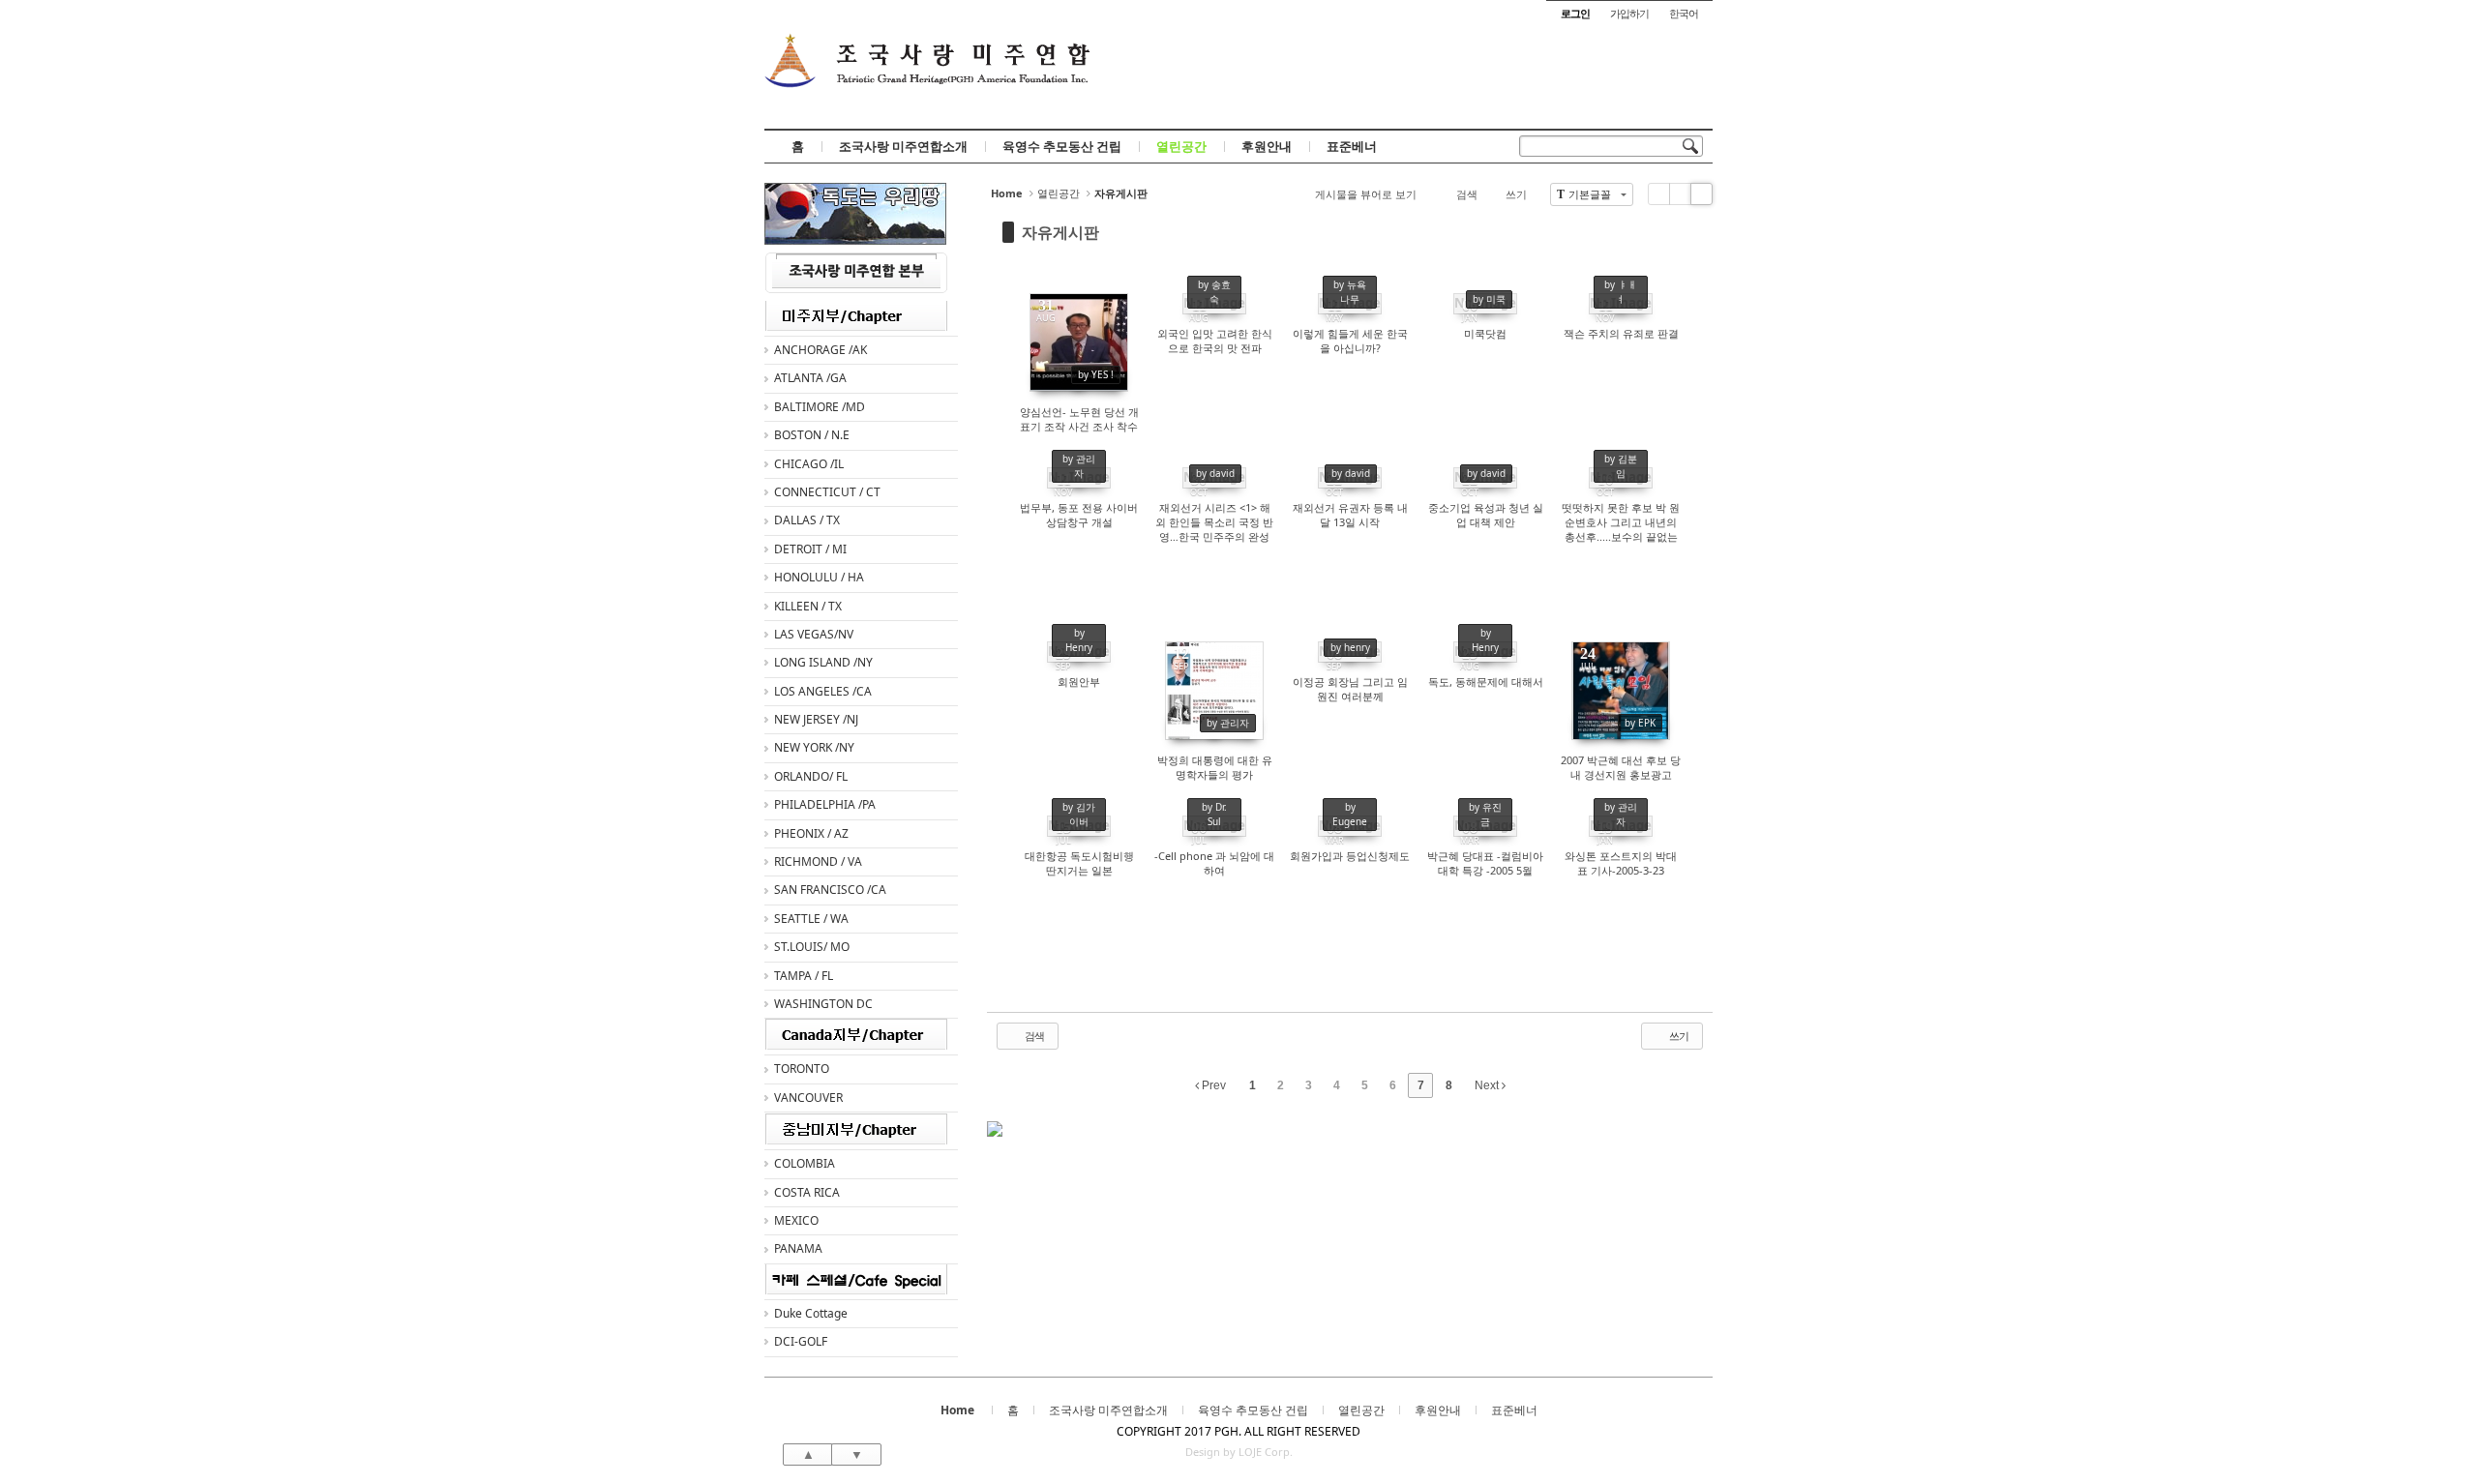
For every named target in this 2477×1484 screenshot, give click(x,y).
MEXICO (796, 1220)
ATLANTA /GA (810, 378)
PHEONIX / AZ (811, 833)
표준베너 (1352, 146)
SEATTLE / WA (811, 919)
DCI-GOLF (801, 1341)
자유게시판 (1060, 232)
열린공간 (1181, 146)
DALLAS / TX (807, 520)
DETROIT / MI (810, 549)
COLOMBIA (805, 1163)
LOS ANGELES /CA (823, 691)
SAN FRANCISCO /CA (830, 890)
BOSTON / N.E (812, 435)
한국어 (1684, 13)
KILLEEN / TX (808, 606)
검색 (1467, 194)
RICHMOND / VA (818, 861)
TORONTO (802, 1068)
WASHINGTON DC (823, 1004)
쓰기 (1516, 194)
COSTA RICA (807, 1192)
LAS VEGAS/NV (814, 634)
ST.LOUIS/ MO (812, 947)
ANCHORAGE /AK (821, 350)
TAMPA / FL (804, 976)
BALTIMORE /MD (820, 407)
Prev (1212, 1085)
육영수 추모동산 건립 (1062, 146)
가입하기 (1629, 13)
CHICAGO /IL (809, 464)
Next (1488, 1085)
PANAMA (798, 1248)
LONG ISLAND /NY (823, 662)
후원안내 (1267, 146)
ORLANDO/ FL (811, 776)
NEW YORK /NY (814, 747)
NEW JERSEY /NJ (816, 719)
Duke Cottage (811, 1313)
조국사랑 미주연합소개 (903, 146)
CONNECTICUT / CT (827, 492)
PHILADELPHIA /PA (825, 804)
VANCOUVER (808, 1098)
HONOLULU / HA (819, 577)
